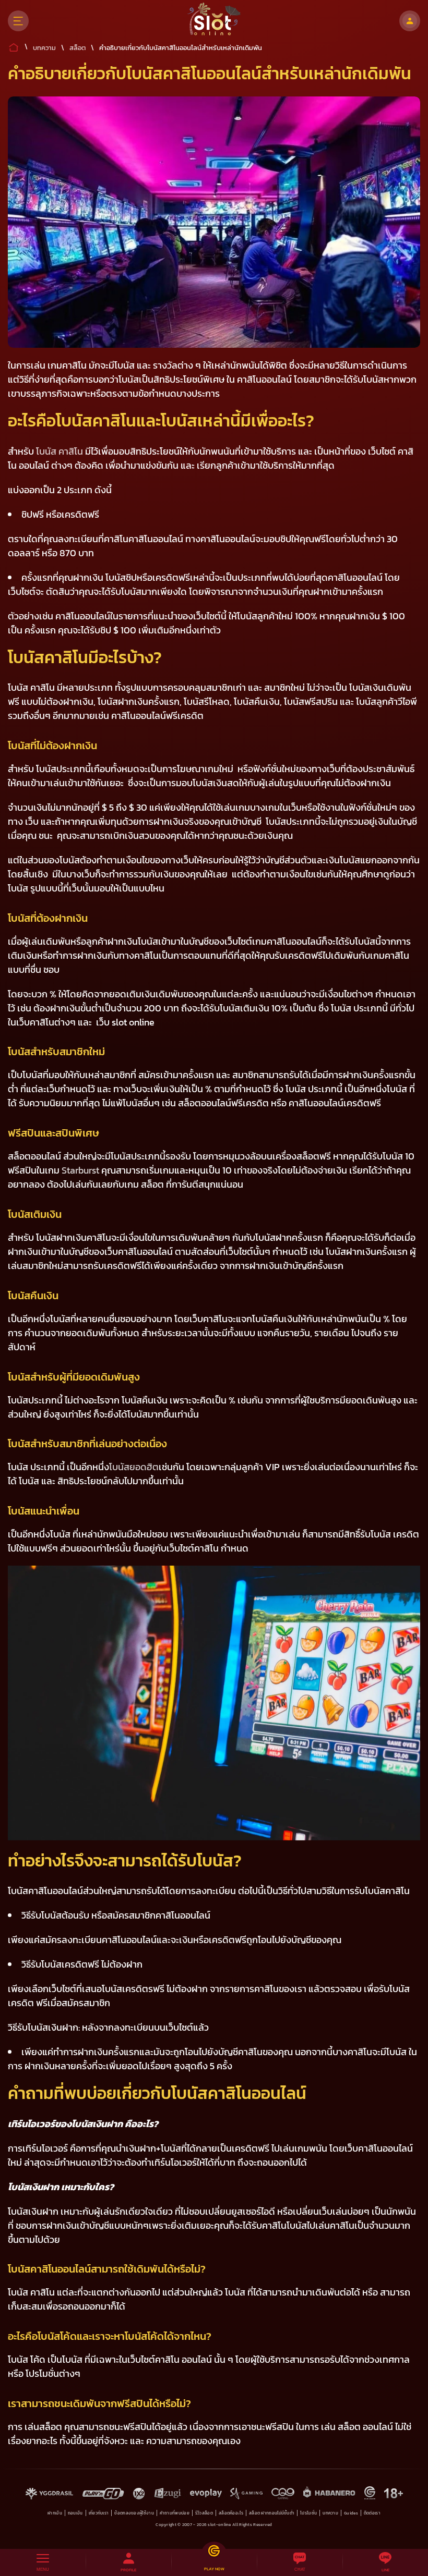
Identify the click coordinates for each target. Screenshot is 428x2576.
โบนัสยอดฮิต (134, 1467)
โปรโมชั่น (308, 2513)
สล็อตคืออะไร (231, 2513)
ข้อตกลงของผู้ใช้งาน (134, 2513)
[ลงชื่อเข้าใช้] (410, 21)
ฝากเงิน (55, 2513)
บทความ (330, 2513)
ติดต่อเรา (372, 2513)
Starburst (79, 1170)
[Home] (214, 21)
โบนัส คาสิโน (60, 451)
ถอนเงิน (75, 2513)
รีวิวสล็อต (204, 2513)
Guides (351, 2513)
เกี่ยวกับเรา (99, 2513)
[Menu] (18, 21)
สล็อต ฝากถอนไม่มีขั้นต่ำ (272, 2513)
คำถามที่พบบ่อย (175, 2513)
